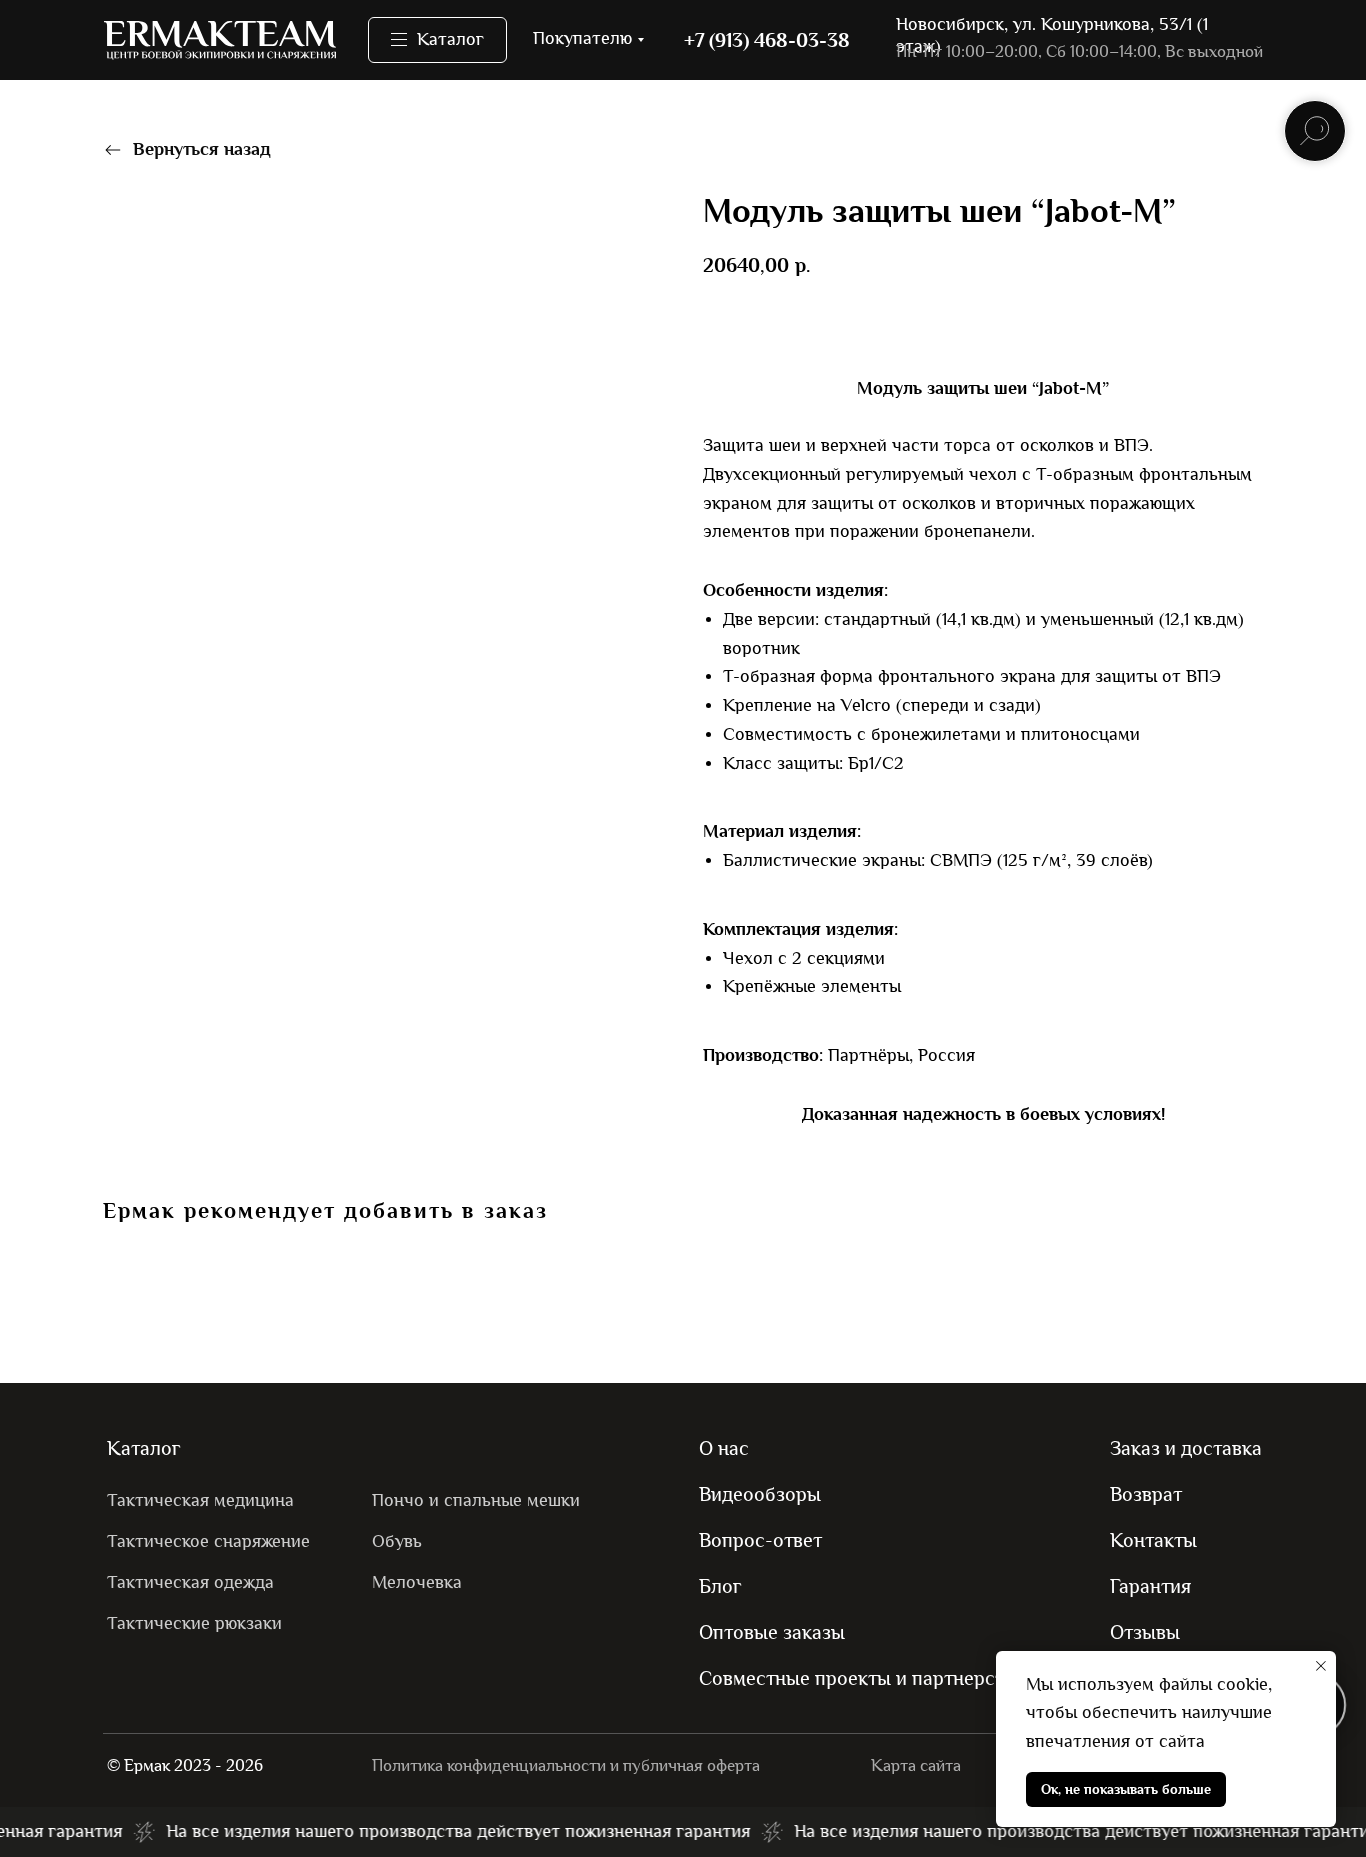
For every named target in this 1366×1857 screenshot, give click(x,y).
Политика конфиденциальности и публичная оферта (566, 1765)
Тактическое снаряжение (208, 1541)
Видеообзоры (760, 1494)
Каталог (144, 1448)
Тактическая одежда (190, 1582)
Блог (720, 1586)
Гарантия (1150, 1586)
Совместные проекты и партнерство (862, 1678)
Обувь (397, 1541)
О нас (724, 1448)
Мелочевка (417, 1582)
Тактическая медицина (200, 1500)
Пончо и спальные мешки (476, 1500)
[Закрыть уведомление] (1321, 1666)
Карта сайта (916, 1765)
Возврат (1146, 1494)
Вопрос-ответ (760, 1540)
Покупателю (582, 38)
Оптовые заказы (772, 1632)
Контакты (1153, 1540)
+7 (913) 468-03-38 (767, 40)
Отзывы (1145, 1632)
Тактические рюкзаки (194, 1623)
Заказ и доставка (1186, 1448)
